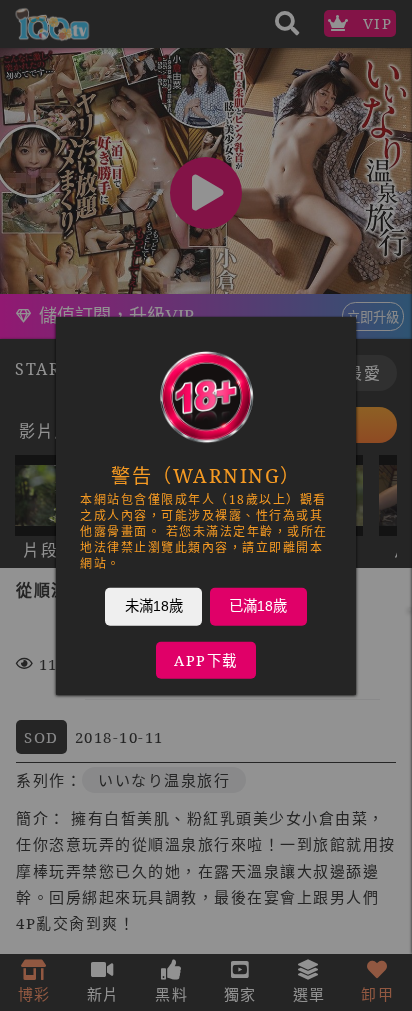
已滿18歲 (258, 605)
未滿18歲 (154, 605)
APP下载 (206, 659)
